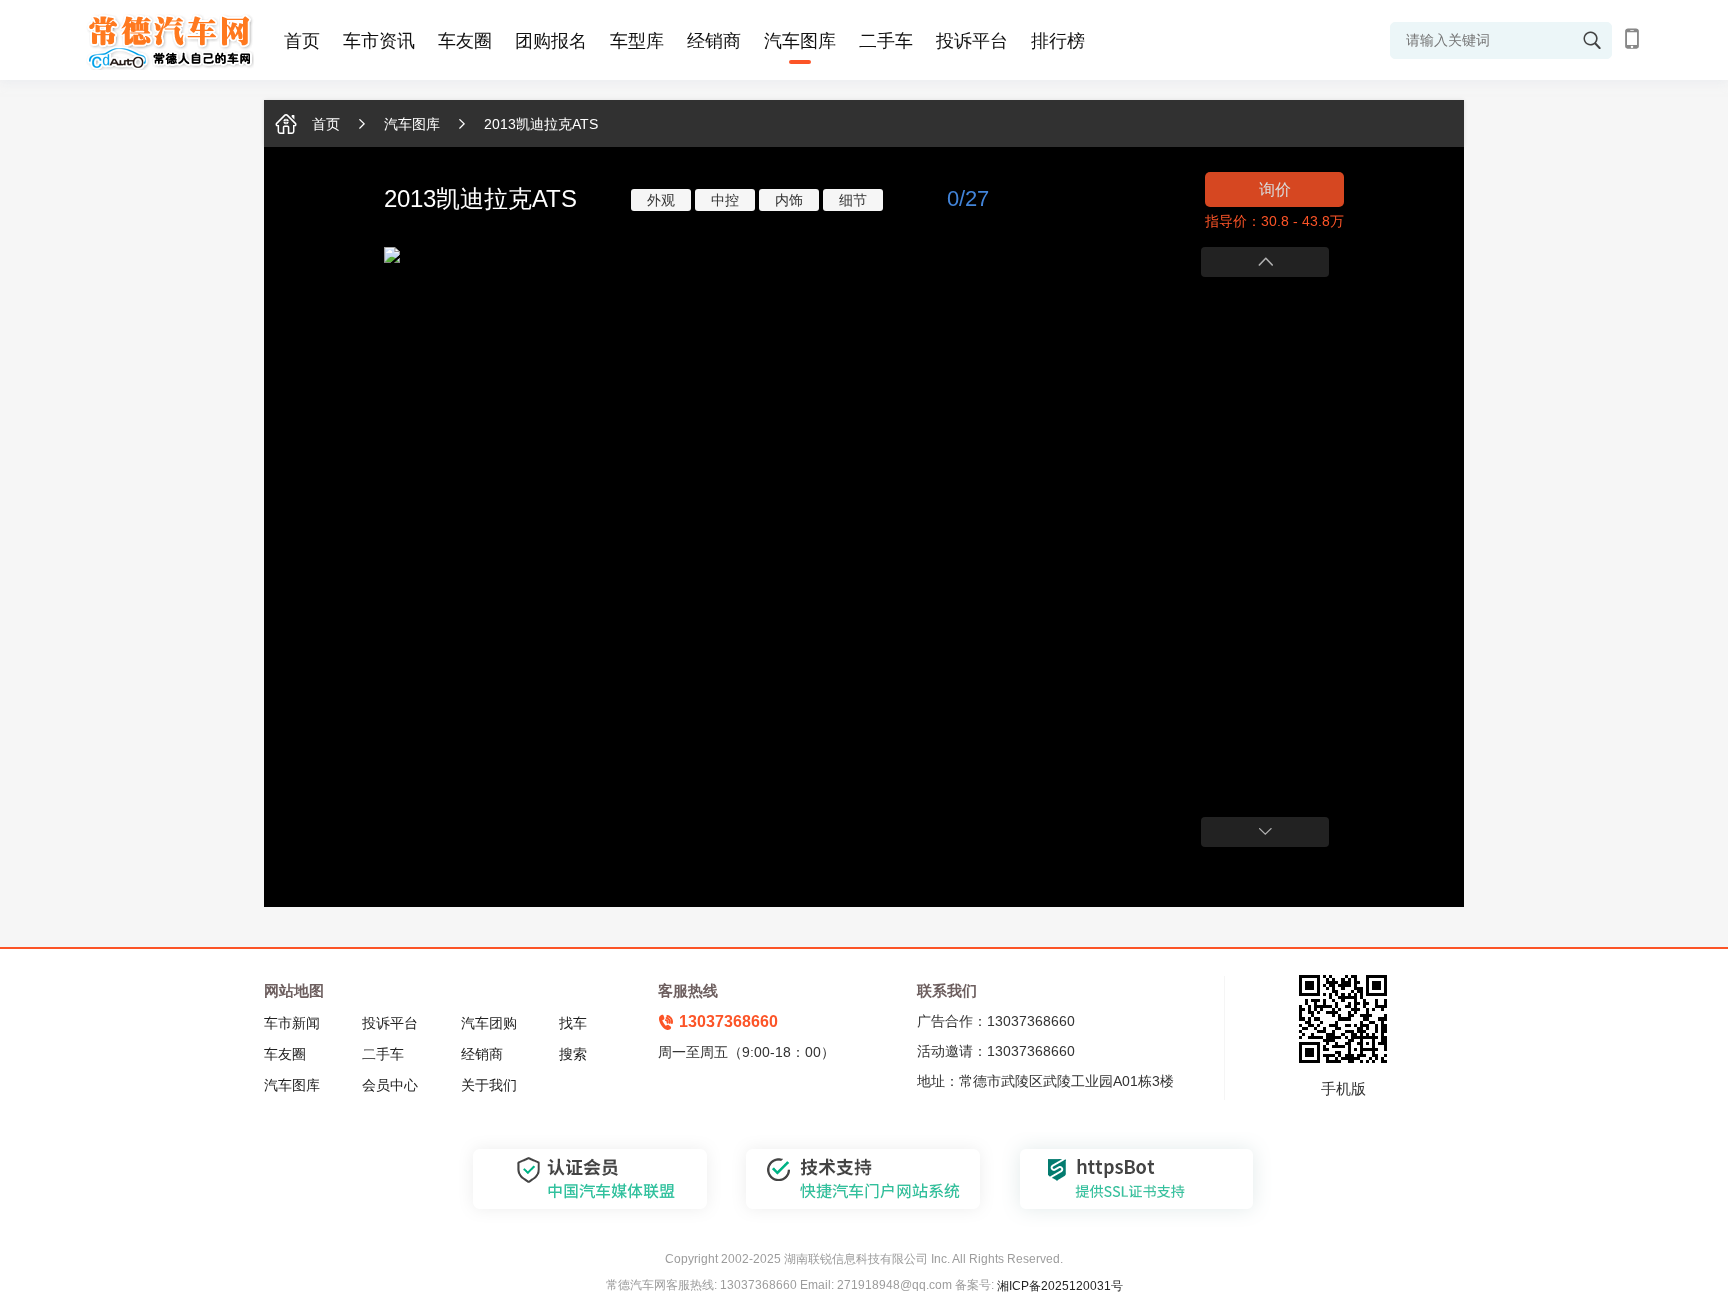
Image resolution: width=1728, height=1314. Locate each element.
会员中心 (390, 1085)
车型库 (637, 41)
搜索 (573, 1054)
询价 (1275, 189)
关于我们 (489, 1085)
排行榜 (1058, 41)
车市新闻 (292, 1023)
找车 (573, 1023)
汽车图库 (800, 41)
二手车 (886, 41)
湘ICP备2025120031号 (1060, 1286)
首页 (302, 41)
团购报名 (551, 41)
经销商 (714, 41)
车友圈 (465, 41)
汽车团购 (489, 1023)
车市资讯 (379, 41)
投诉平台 (972, 41)
